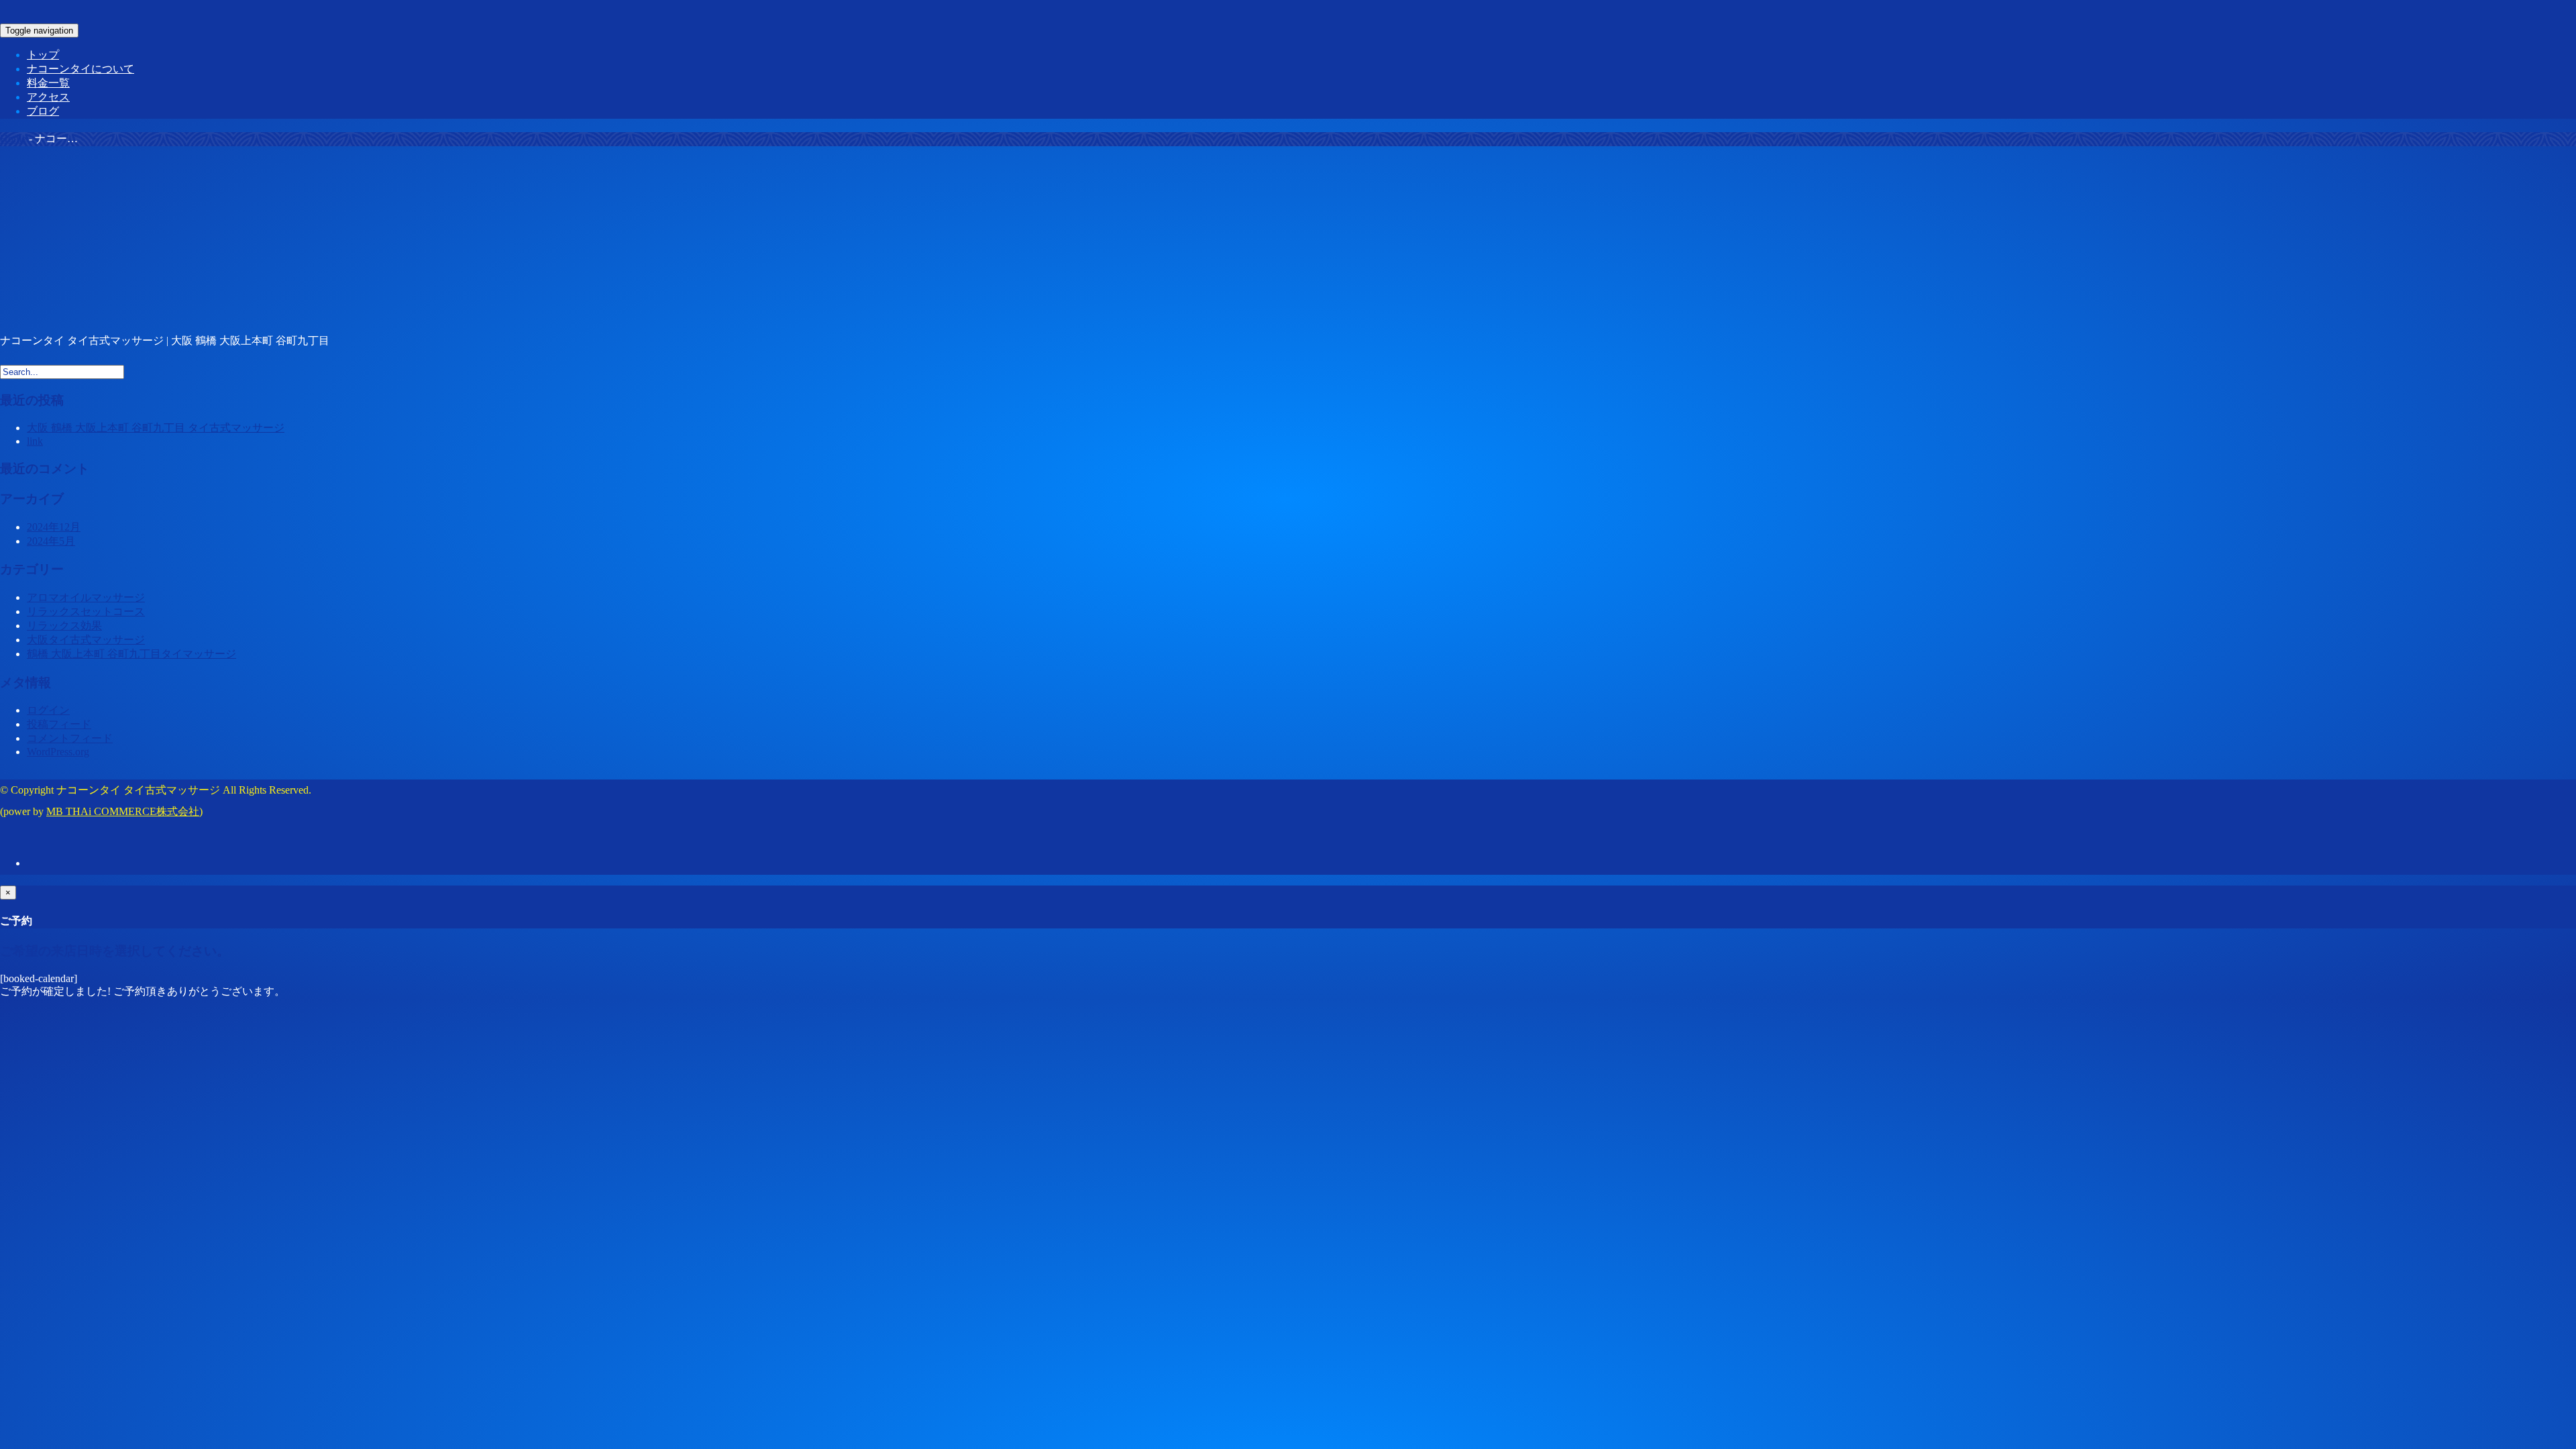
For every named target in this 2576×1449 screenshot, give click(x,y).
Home (13, 139)
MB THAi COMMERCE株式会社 (123, 811)
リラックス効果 (64, 626)
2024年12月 (54, 527)
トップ (43, 55)
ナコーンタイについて (80, 69)
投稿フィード (59, 724)
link (35, 441)
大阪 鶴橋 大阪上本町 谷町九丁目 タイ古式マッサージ (156, 428)
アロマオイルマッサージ (86, 597)
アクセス (48, 97)
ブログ (43, 111)
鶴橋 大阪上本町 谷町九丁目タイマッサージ (131, 654)
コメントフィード (70, 738)
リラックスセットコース (86, 611)
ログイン (48, 710)
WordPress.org (58, 752)
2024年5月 (51, 541)
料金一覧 (48, 83)
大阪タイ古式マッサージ (86, 640)
